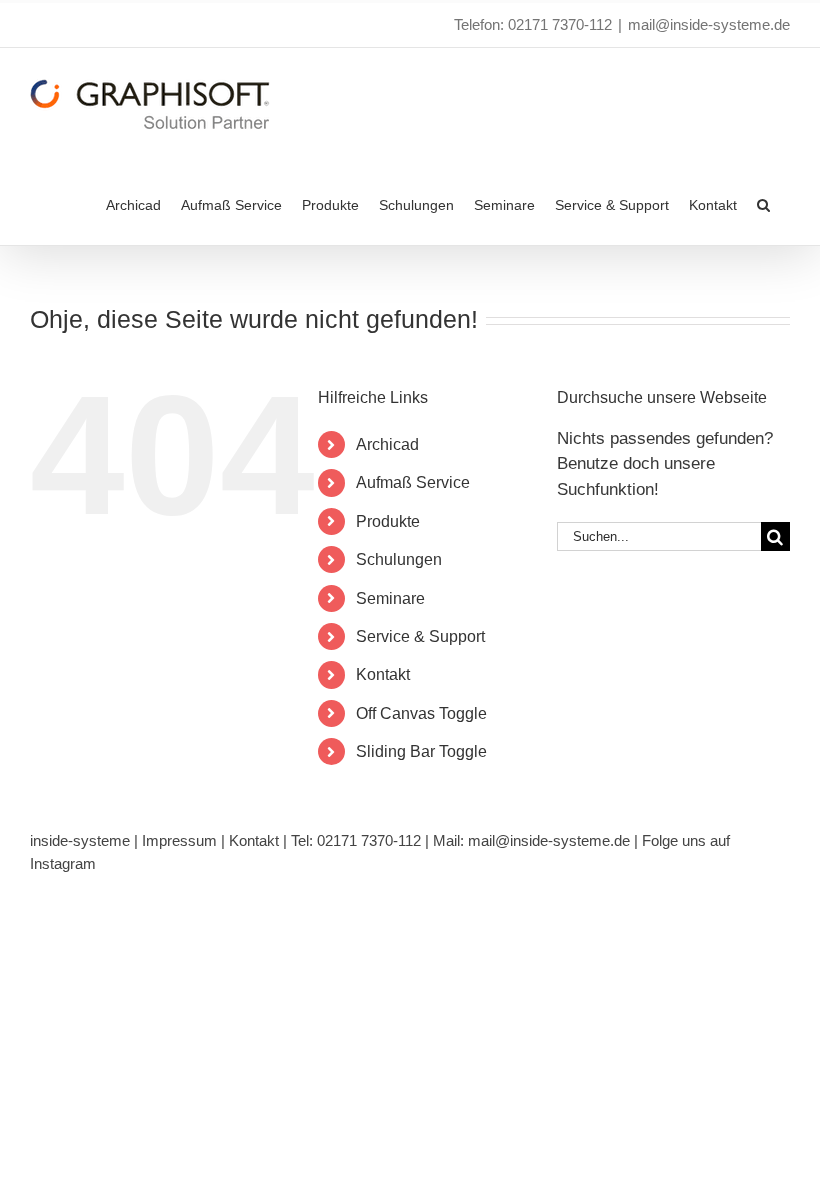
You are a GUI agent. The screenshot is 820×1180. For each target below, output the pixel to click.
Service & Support (420, 636)
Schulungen (399, 559)
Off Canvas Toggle (421, 713)
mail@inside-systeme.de (709, 24)
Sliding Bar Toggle (421, 751)
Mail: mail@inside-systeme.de (531, 840)
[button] (763, 203)
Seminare (390, 598)
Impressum (179, 840)
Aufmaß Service (413, 482)
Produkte (388, 521)
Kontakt (383, 674)
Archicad (387, 444)
